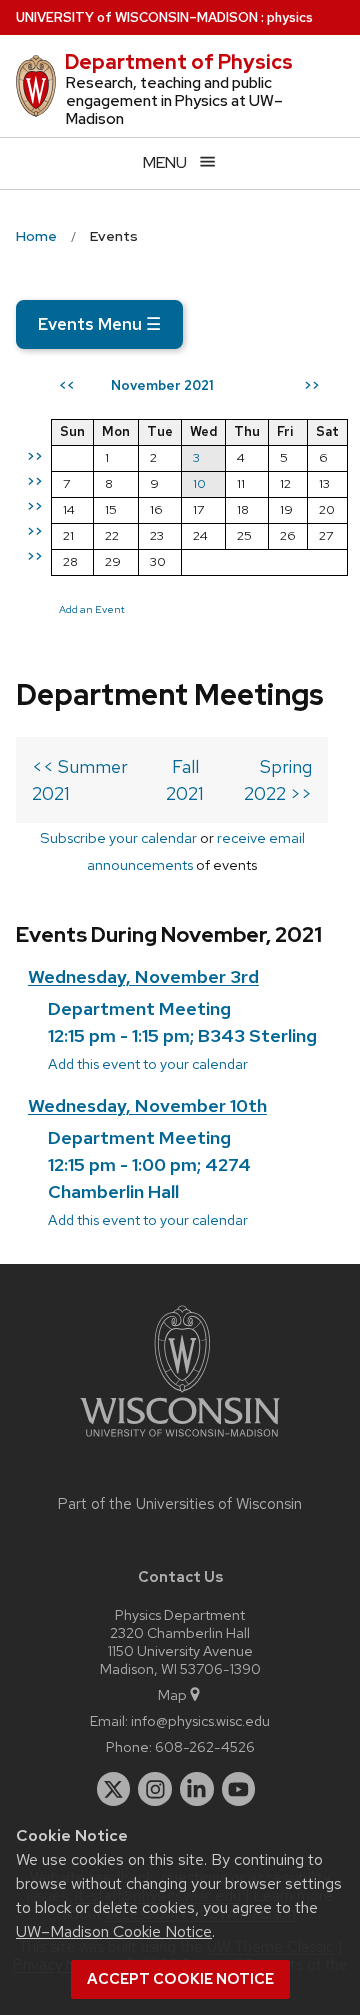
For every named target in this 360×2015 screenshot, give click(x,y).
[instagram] (155, 1789)
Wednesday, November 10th (147, 1105)
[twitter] (114, 1789)
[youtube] (239, 1789)
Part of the (180, 1504)
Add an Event (92, 609)
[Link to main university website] (180, 1440)
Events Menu (99, 324)
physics (290, 17)
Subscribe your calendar (118, 837)
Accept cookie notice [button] (180, 1979)
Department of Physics (179, 62)
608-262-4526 (205, 1746)
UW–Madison (137, 17)
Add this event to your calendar (148, 1063)
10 (199, 483)
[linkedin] (197, 1789)
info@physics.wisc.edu (200, 1720)
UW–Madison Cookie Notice (114, 1931)
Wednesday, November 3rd (143, 976)
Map (172, 1694)
